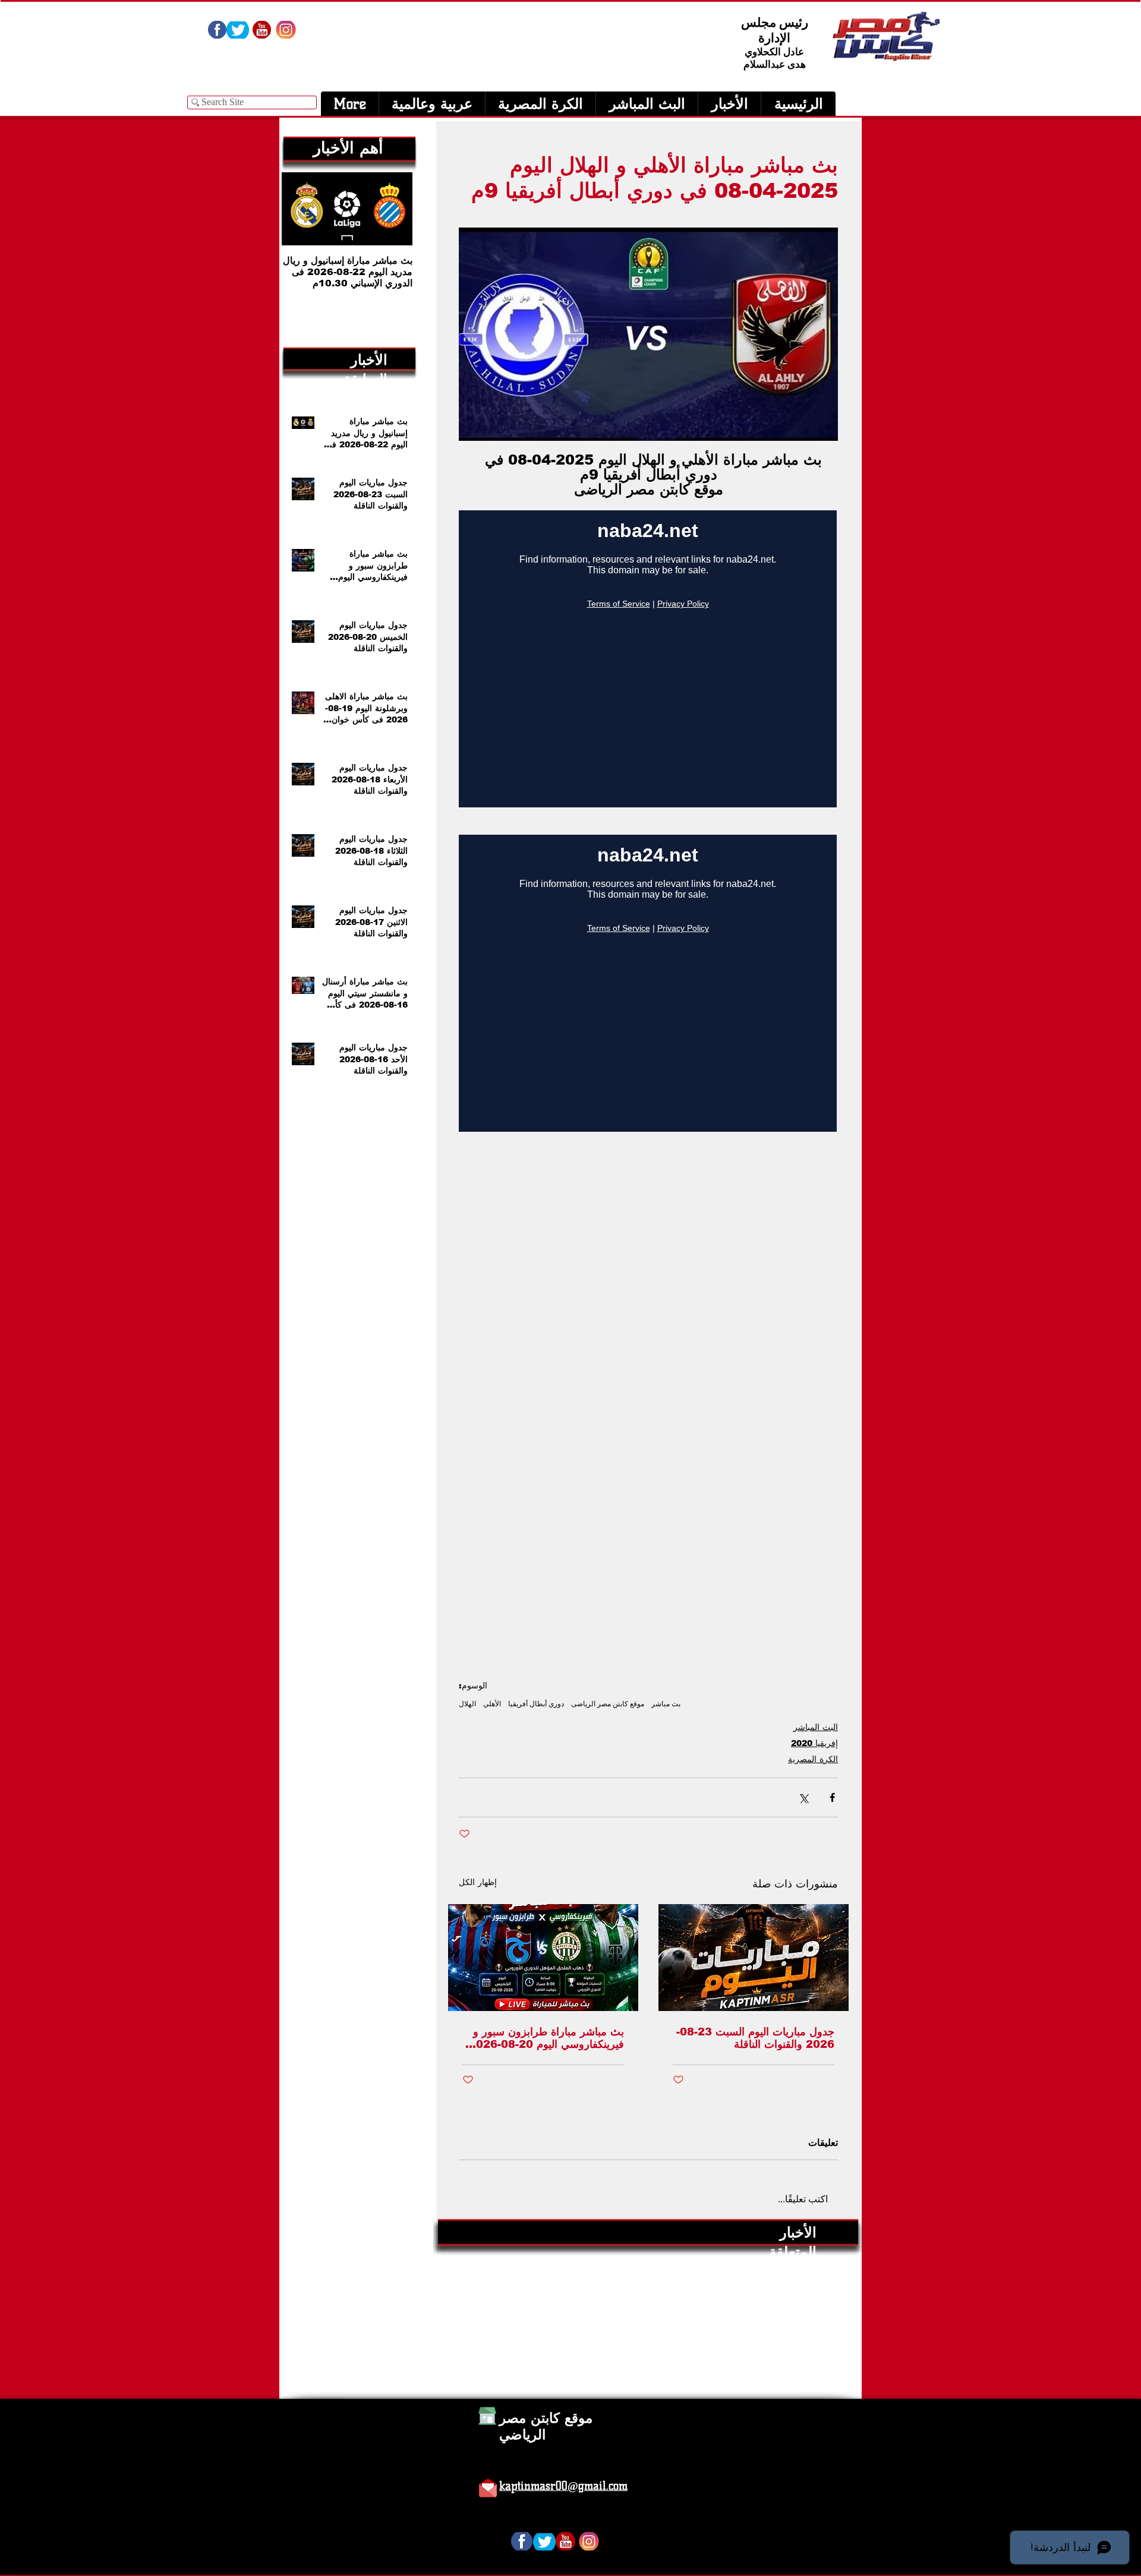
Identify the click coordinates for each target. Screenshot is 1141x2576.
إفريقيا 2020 (814, 1743)
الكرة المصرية (813, 1759)
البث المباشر (816, 1727)
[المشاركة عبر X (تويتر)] (803, 1797)
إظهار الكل (478, 1882)
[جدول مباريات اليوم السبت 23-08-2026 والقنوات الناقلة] (754, 1958)
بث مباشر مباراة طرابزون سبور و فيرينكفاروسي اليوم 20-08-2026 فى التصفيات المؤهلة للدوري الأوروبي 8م (546, 2038)
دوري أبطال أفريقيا (536, 1704)
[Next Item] (301, 209)
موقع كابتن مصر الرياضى (608, 1704)
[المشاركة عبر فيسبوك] (832, 1797)
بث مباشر (666, 1704)
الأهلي (492, 1704)
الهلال (467, 1704)
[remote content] (648, 660)
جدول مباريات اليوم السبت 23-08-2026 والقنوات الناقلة (755, 2038)
